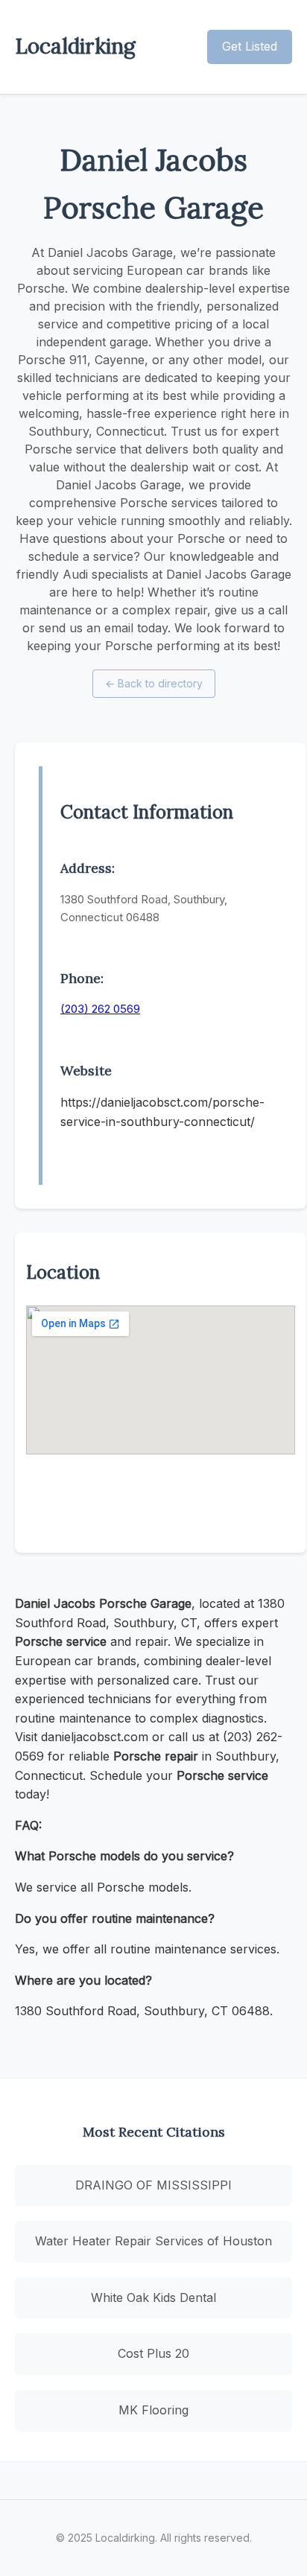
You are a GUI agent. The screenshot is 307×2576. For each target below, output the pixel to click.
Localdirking (75, 46)
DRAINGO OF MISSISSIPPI (153, 2185)
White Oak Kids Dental (153, 2297)
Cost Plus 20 (153, 2353)
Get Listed (250, 46)
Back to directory (154, 683)
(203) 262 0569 (100, 1009)
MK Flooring (153, 2410)
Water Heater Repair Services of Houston (153, 2241)
